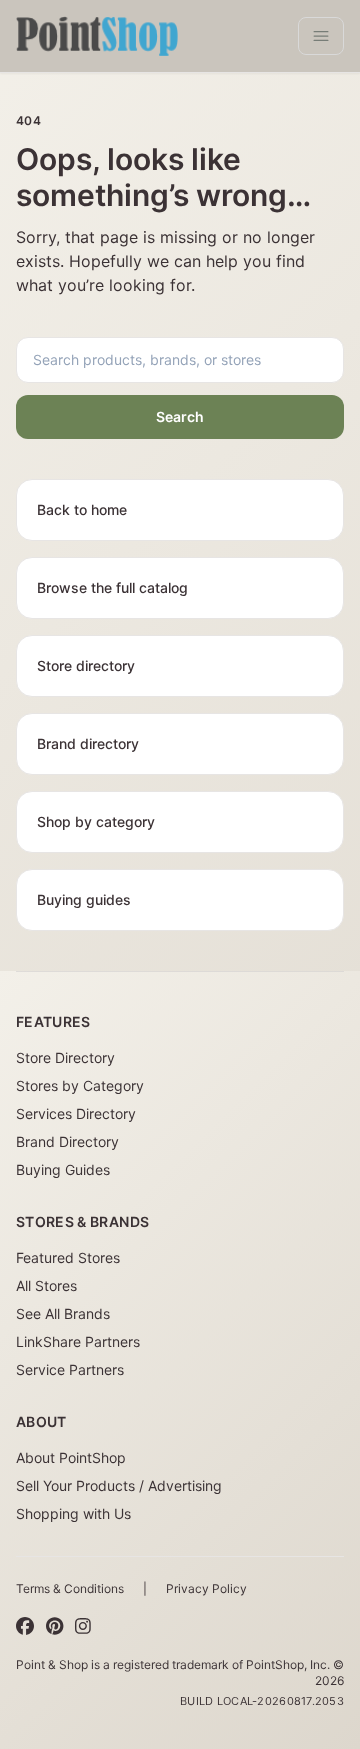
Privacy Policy (206, 1588)
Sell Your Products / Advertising (119, 1485)
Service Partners (70, 1369)
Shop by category (96, 821)
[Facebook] (25, 1627)
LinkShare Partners (78, 1341)
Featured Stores (68, 1257)
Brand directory (88, 743)
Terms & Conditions (70, 1588)
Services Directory (76, 1113)
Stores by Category (80, 1085)
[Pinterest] (54, 1627)
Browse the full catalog (112, 587)
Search (180, 416)
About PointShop (71, 1457)
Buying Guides (63, 1169)
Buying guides (84, 899)
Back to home (82, 509)
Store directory (86, 665)
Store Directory (65, 1057)
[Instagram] (83, 1627)
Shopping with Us (73, 1513)
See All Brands (63, 1313)
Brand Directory (67, 1141)
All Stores (46, 1285)
